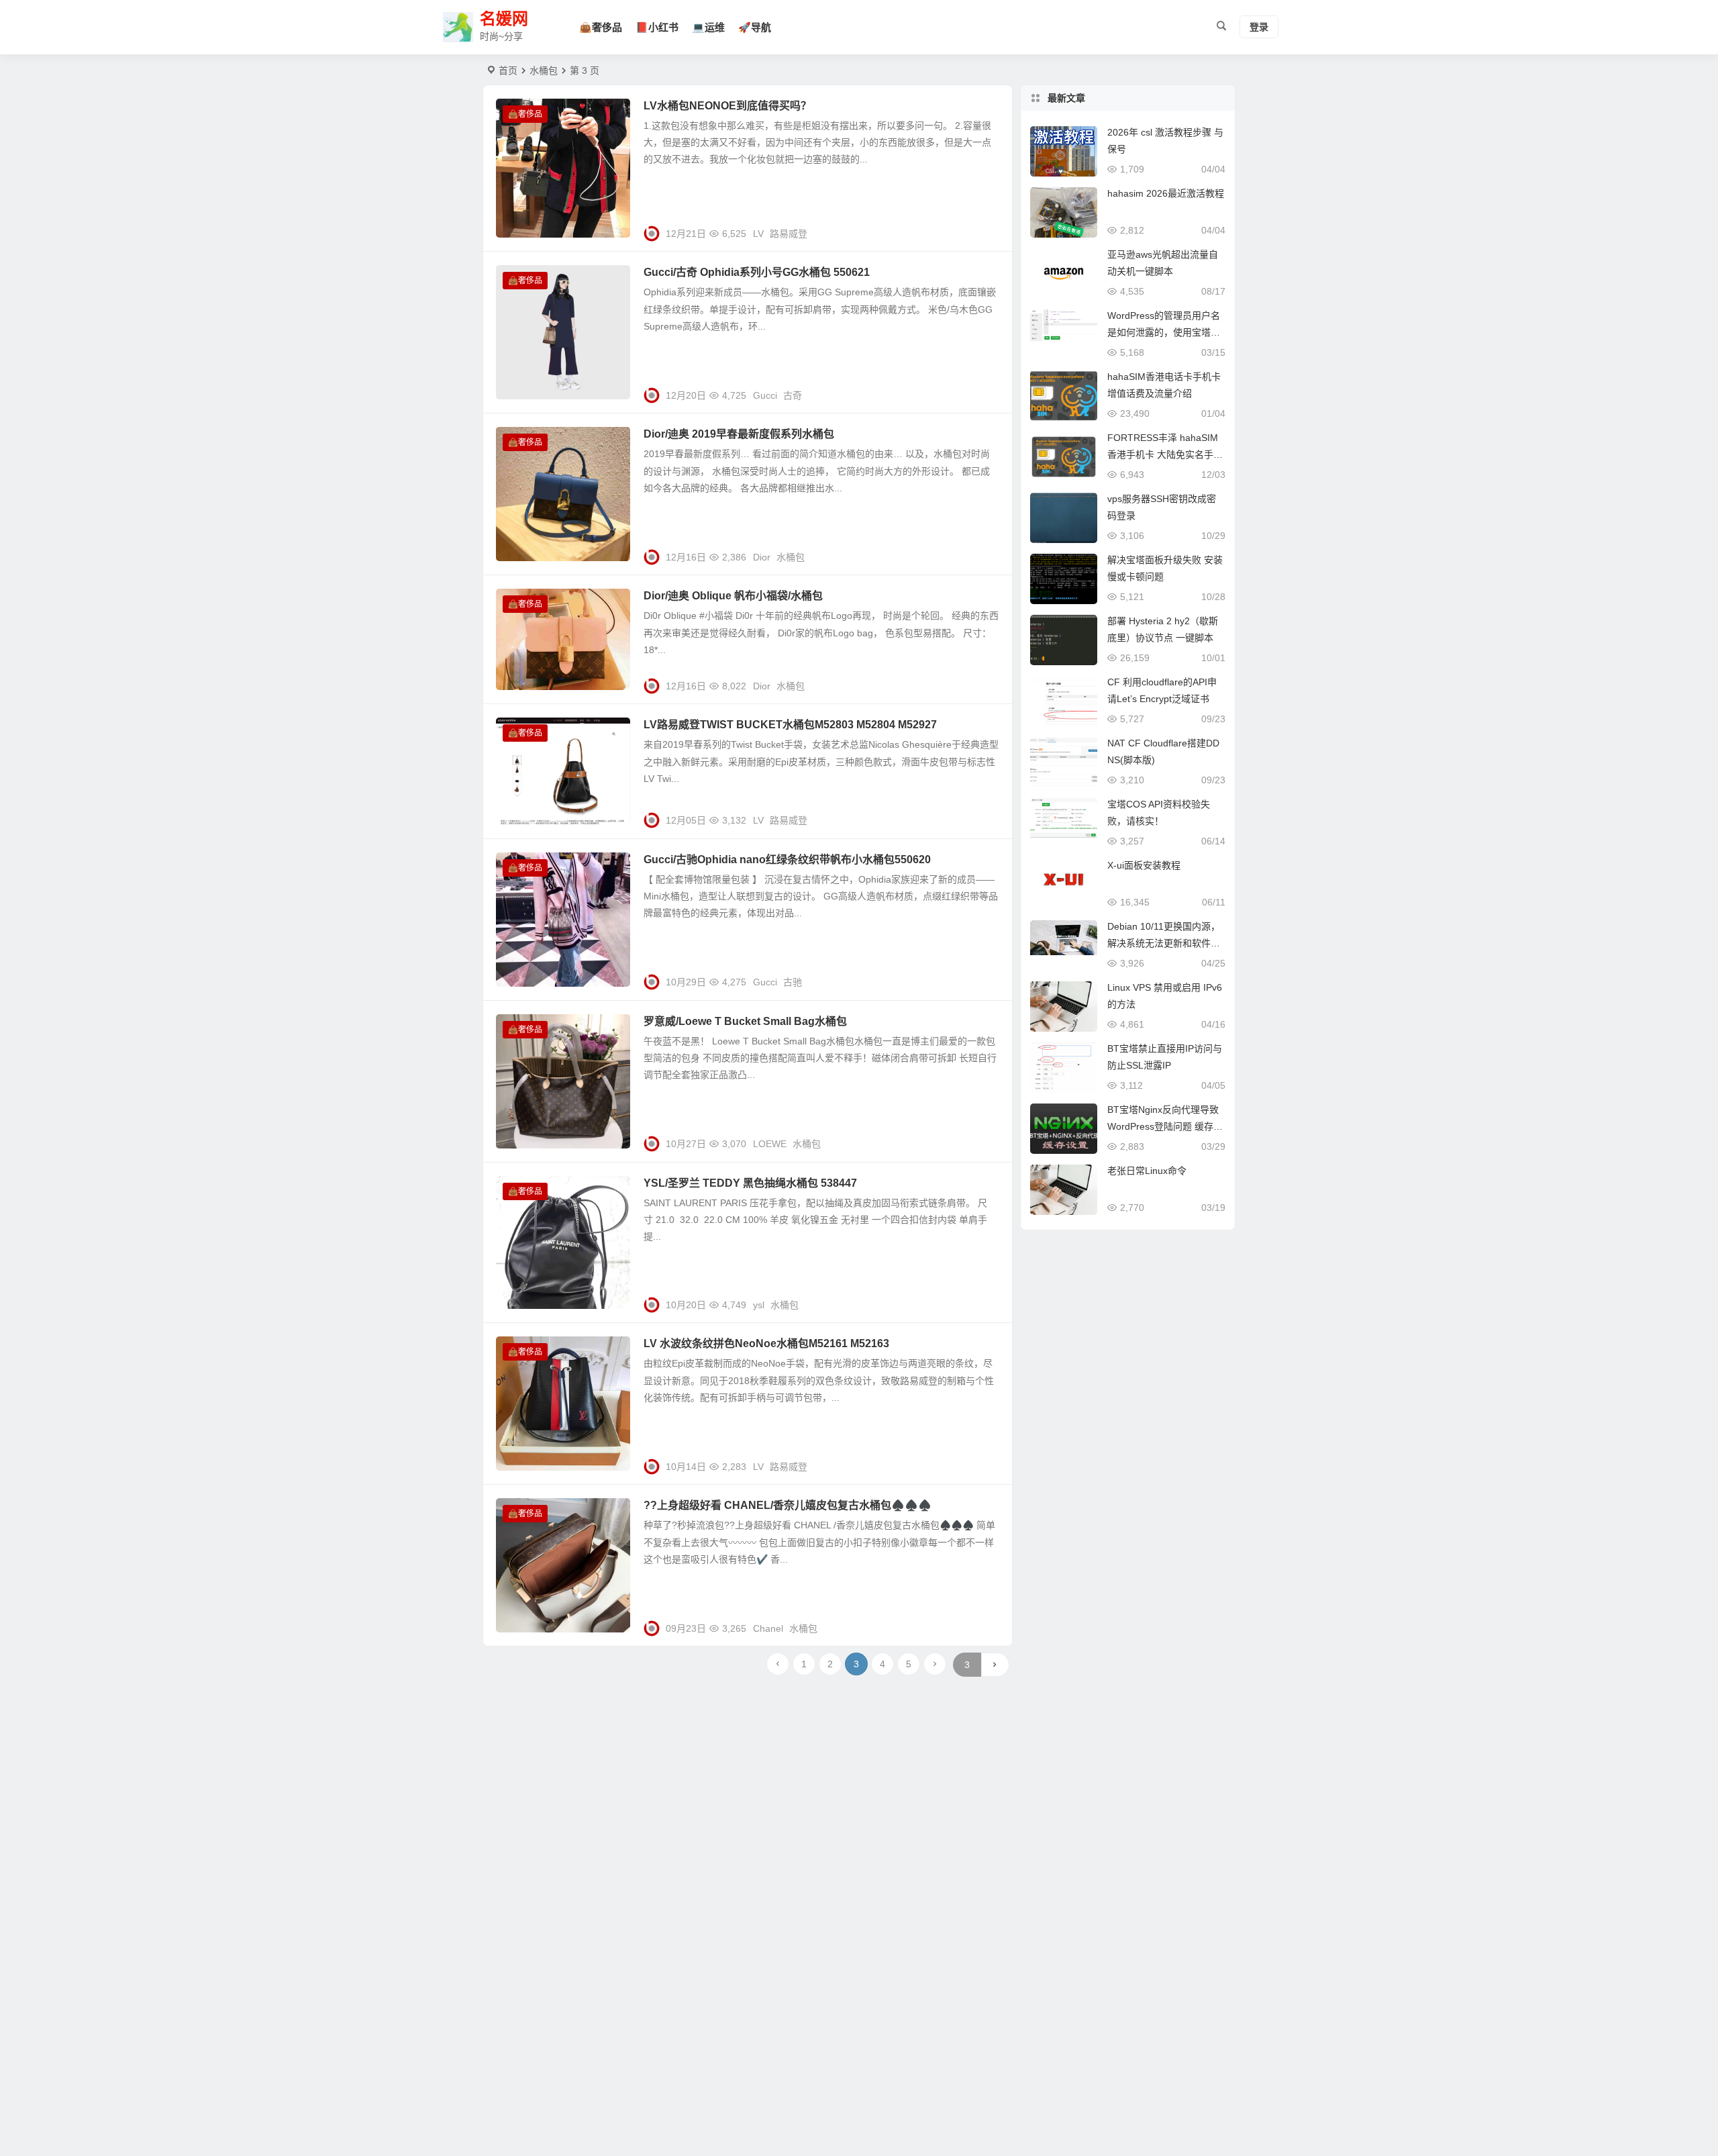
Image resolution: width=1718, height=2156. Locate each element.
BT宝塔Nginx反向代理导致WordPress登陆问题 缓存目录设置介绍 (1165, 1126)
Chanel (768, 1628)
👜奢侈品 (601, 27)
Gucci (765, 395)
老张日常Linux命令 (1147, 1171)
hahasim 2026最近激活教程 (1166, 193)
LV (758, 234)
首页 (508, 70)
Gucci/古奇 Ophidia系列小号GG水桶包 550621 (757, 272)
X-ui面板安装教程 (1144, 865)
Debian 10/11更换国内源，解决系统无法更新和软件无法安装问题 (1164, 943)
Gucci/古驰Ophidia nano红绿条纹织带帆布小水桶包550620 (787, 860)
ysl (759, 1305)
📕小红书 (657, 27)
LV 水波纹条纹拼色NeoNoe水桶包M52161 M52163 (766, 1343)
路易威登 (789, 234)
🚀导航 (755, 27)
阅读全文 (987, 228)
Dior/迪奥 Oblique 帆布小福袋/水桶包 (733, 596)
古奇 (793, 395)
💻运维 (708, 27)
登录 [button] (1259, 28)
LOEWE (770, 1144)
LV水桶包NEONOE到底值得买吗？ (727, 106)
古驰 (793, 982)
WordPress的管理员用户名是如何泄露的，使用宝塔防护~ (1164, 332)
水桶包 (791, 557)
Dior (762, 557)
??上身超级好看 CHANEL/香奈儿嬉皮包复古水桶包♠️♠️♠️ (788, 1505)
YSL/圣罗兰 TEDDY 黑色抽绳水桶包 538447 (750, 1183)
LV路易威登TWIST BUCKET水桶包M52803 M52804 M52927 (790, 725)
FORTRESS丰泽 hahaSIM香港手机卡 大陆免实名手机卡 (1165, 454)
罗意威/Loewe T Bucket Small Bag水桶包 (745, 1021)
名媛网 (504, 19)
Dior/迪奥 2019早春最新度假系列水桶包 (739, 434)
